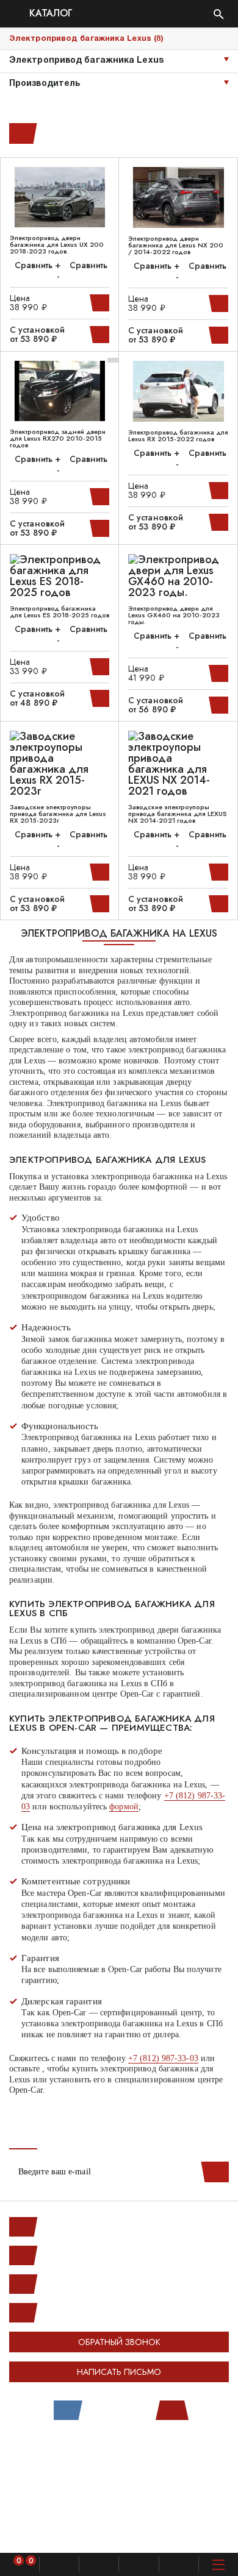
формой (124, 1807)
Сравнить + (38, 265)
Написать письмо (119, 2372)
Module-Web (144, 2450)
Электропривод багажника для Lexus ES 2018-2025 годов (60, 612)
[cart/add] (101, 303)
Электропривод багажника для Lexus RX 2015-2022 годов (178, 436)
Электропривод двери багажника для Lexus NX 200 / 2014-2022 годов (176, 245)
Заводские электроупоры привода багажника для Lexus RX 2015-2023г (58, 814)
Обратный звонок (119, 2342)
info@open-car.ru (73, 2313)
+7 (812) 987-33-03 (163, 2058)
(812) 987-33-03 (73, 2284)
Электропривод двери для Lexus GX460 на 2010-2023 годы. (174, 615)
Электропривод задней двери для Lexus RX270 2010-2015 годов (58, 438)
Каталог (49, 14)
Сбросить (21, 133)
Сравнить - (82, 271)
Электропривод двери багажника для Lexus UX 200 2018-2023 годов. (57, 245)
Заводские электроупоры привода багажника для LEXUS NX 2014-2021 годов (178, 814)
